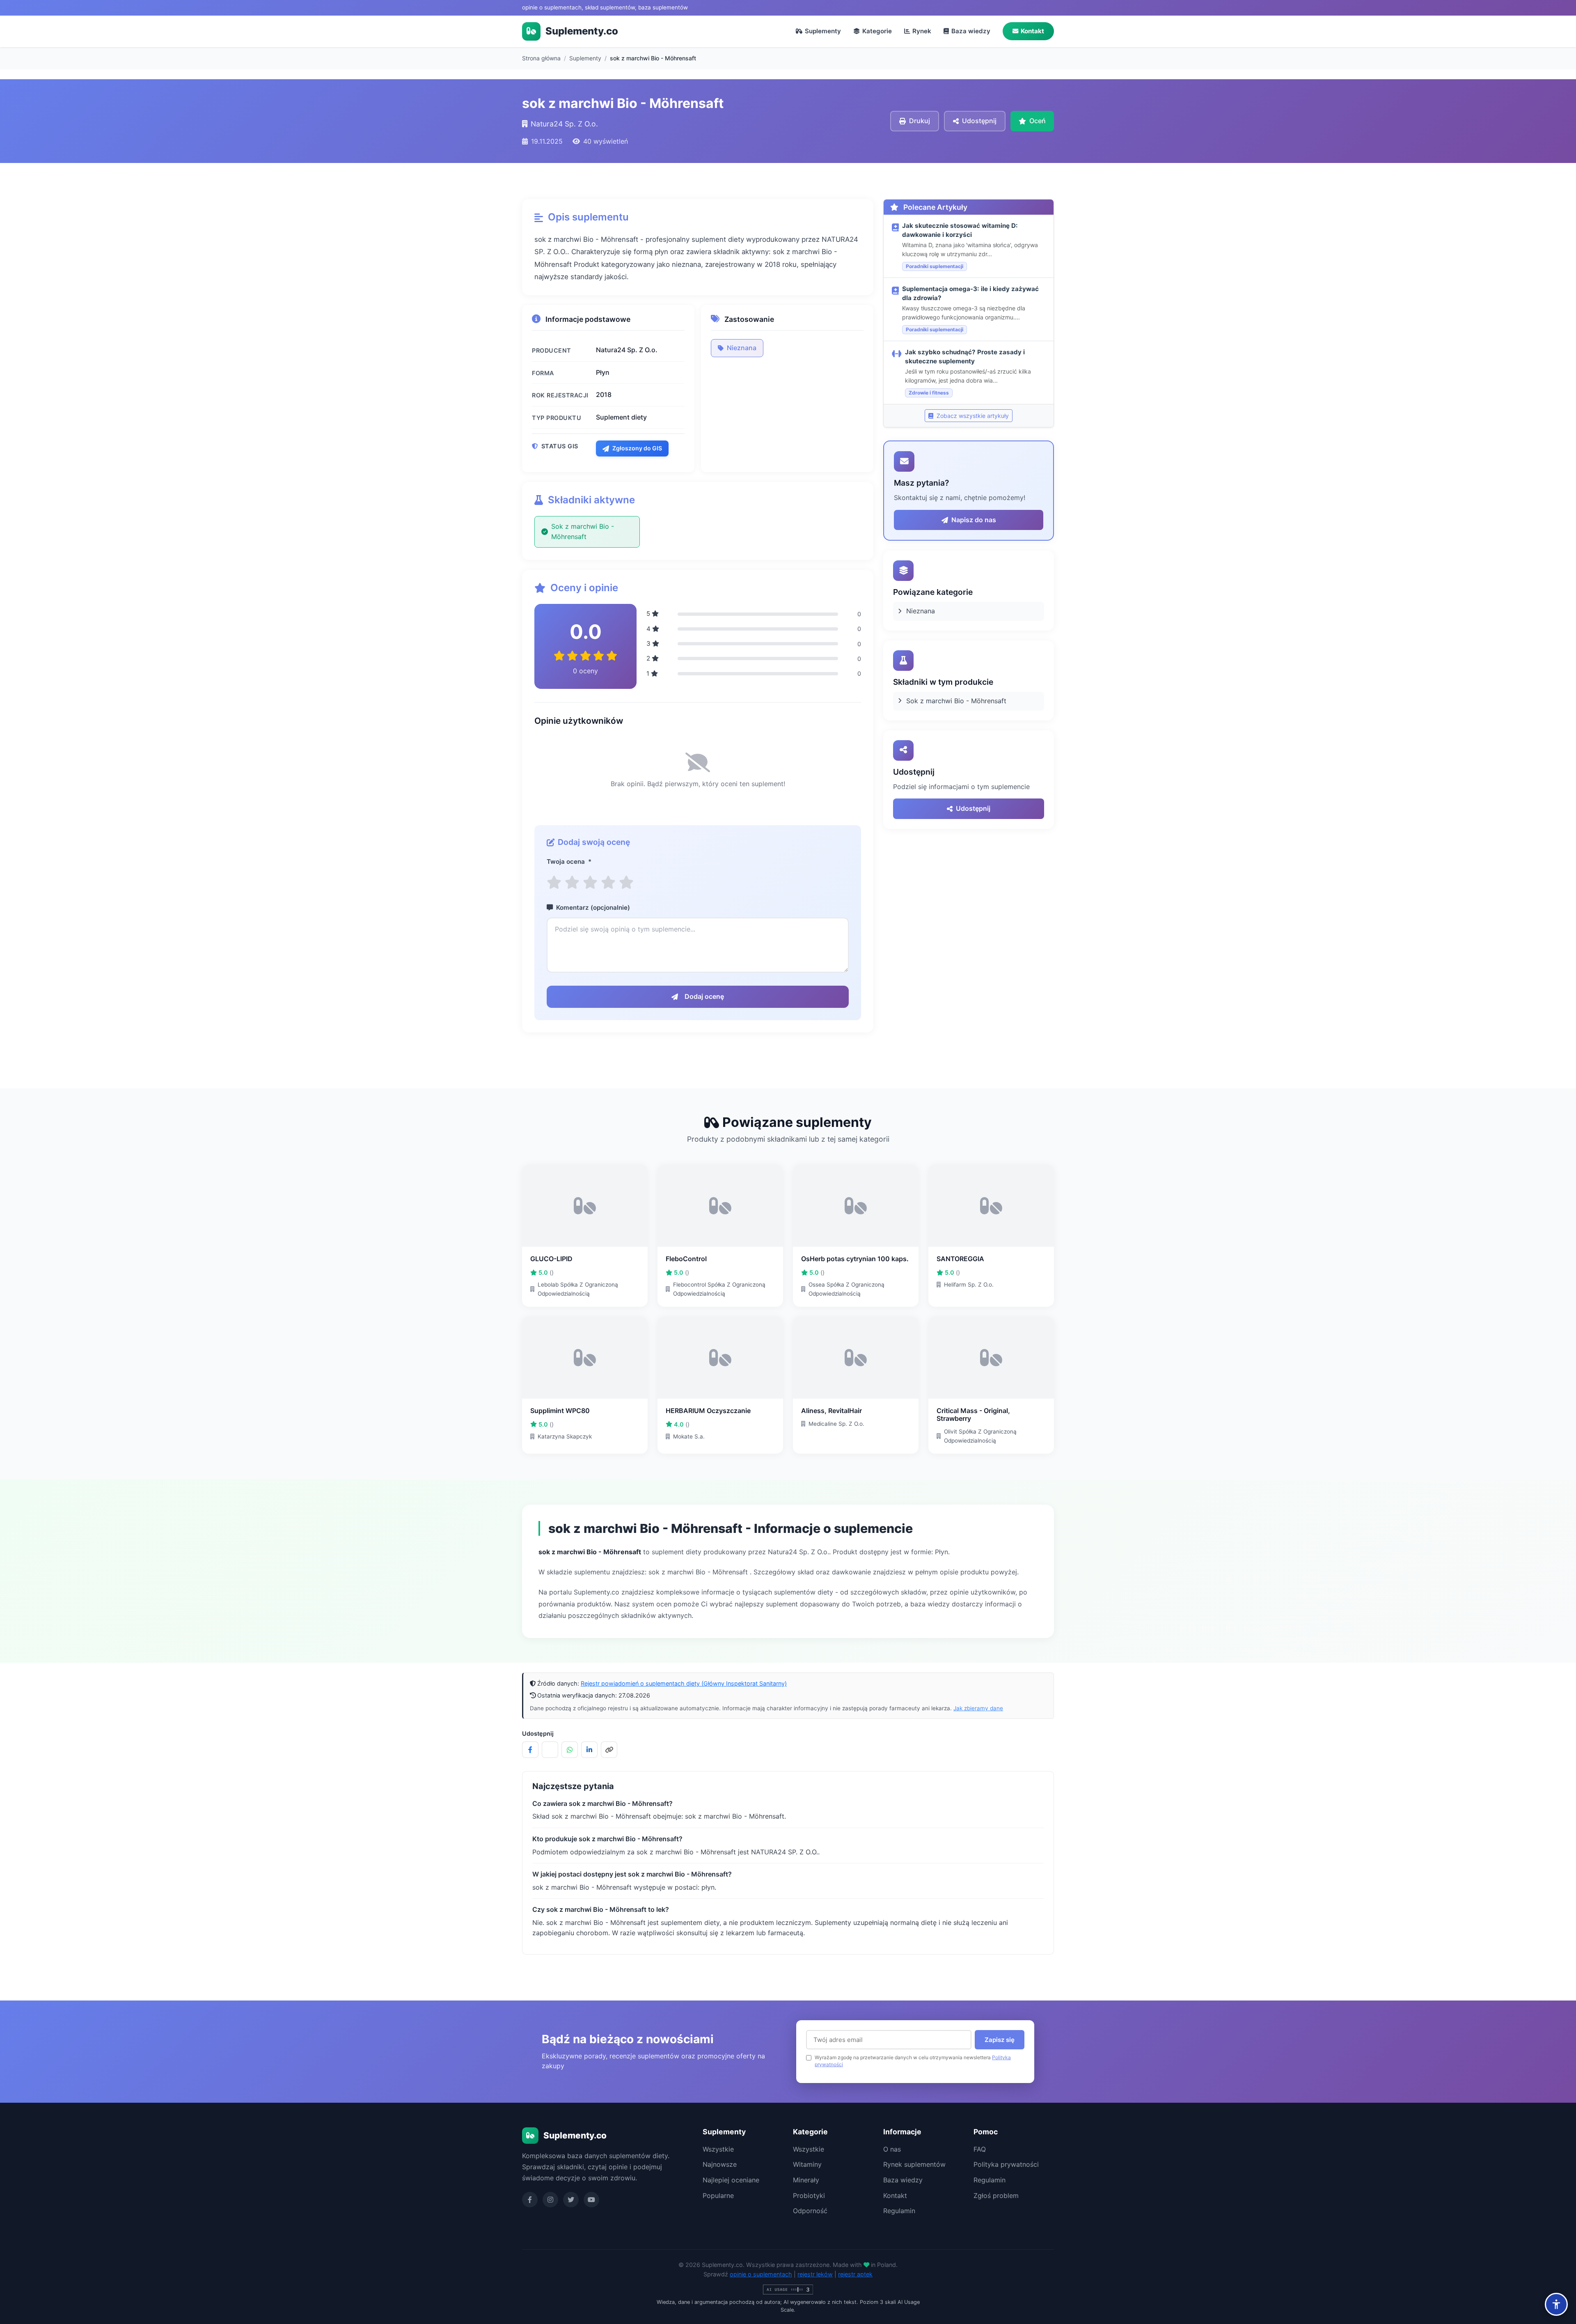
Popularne (718, 2196)
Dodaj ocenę (704, 996)
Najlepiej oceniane (731, 2180)
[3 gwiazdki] (590, 882)
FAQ (980, 2149)
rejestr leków (815, 2274)
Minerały (806, 2180)
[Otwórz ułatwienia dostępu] (1556, 2304)
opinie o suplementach (761, 2274)
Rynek (922, 31)
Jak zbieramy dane (978, 1708)
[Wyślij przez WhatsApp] (570, 1750)
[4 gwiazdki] (608, 882)
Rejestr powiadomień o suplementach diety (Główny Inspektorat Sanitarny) (684, 1683)
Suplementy (823, 31)
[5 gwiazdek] (626, 882)
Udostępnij (973, 808)
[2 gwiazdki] (572, 882)
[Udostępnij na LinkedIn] (589, 1750)
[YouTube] (591, 2200)
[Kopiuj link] (609, 1750)
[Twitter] (571, 2200)
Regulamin (899, 2211)
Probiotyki (809, 2196)
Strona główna (541, 58)
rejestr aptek (855, 2274)
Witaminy (807, 2164)
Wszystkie (718, 2149)
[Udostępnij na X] (550, 1750)
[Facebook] (530, 2200)
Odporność (810, 2211)
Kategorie (877, 31)
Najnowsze (720, 2164)
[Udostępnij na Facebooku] (530, 1750)
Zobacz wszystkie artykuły (972, 416)
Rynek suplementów (914, 2164)
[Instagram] (550, 2200)
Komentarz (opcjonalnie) (593, 907)
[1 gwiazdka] (554, 882)
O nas (892, 2149)
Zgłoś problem (996, 2196)
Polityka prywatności (1006, 2164)
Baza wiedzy (971, 31)
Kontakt (1032, 31)
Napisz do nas (974, 520)
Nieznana (742, 348)
